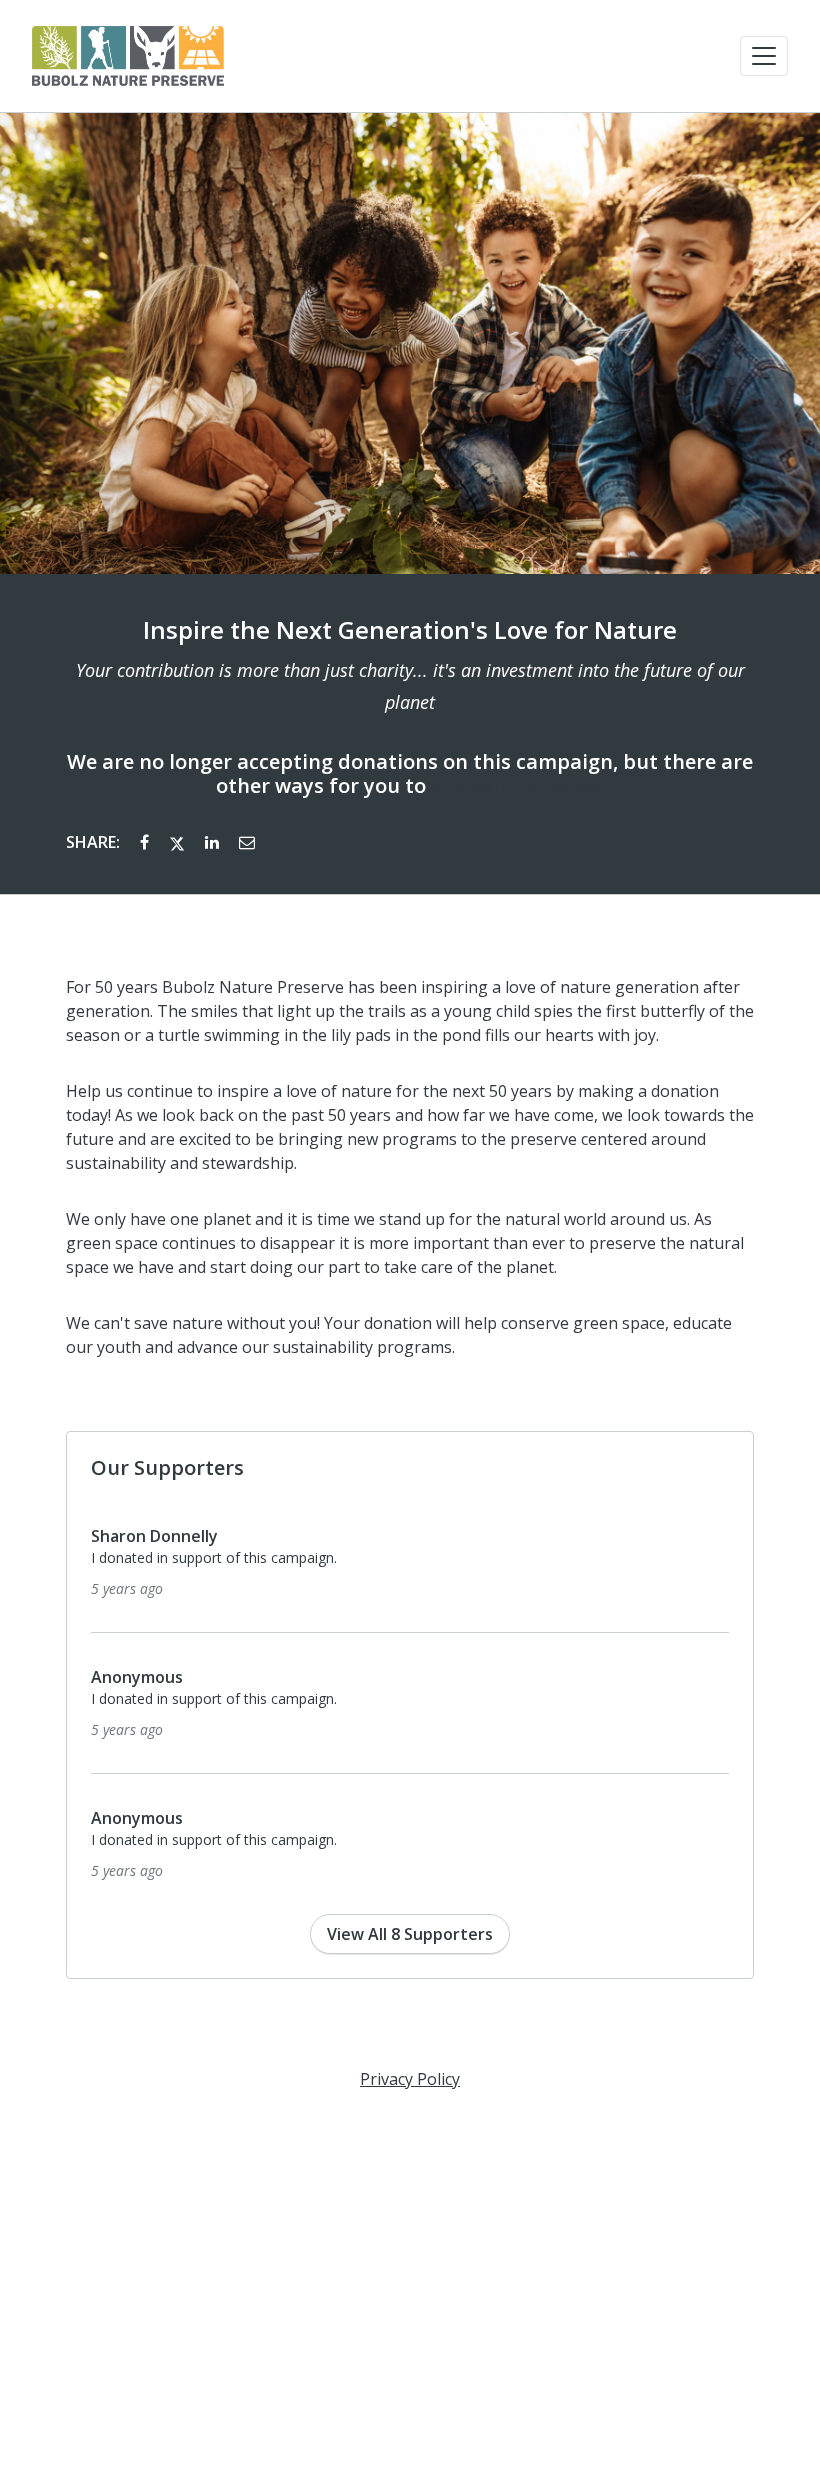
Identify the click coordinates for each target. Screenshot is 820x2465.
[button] (764, 56)
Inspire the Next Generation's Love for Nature (410, 630)
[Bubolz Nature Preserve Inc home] (128, 56)
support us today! (518, 785)
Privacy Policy (410, 2079)
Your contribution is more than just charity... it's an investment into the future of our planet (410, 686)
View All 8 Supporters (410, 1934)
